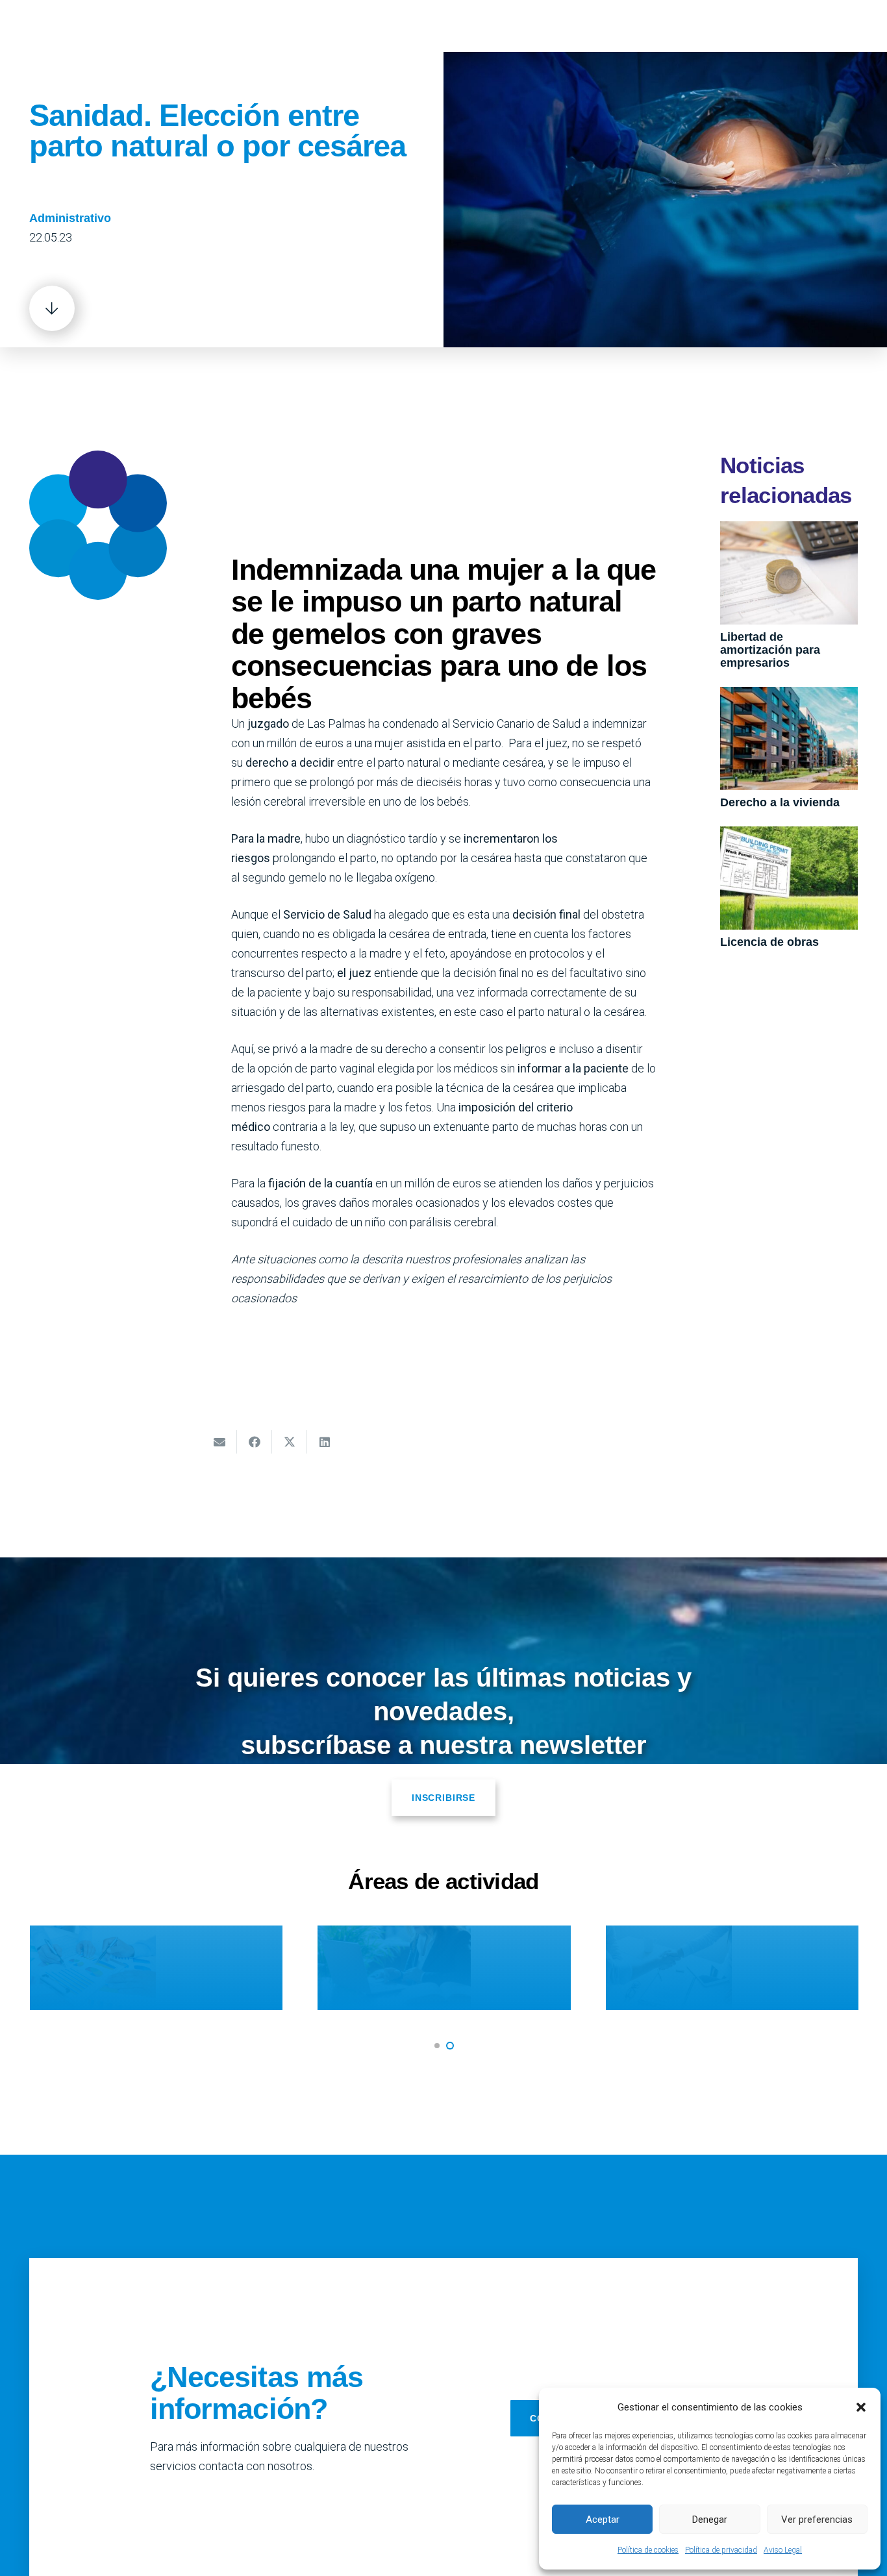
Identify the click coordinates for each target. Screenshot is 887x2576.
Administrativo (70, 218)
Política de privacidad (721, 2550)
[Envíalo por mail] (219, 1442)
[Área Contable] (357, 1968)
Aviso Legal (783, 2550)
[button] (861, 2407)
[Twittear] (290, 1442)
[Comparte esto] (255, 1442)
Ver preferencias (817, 2520)
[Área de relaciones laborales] (644, 1968)
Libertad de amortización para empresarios (770, 650)
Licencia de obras (769, 942)
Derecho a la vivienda (780, 802)
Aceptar (603, 2520)
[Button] (52, 308)
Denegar (710, 2520)
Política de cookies (648, 2550)
